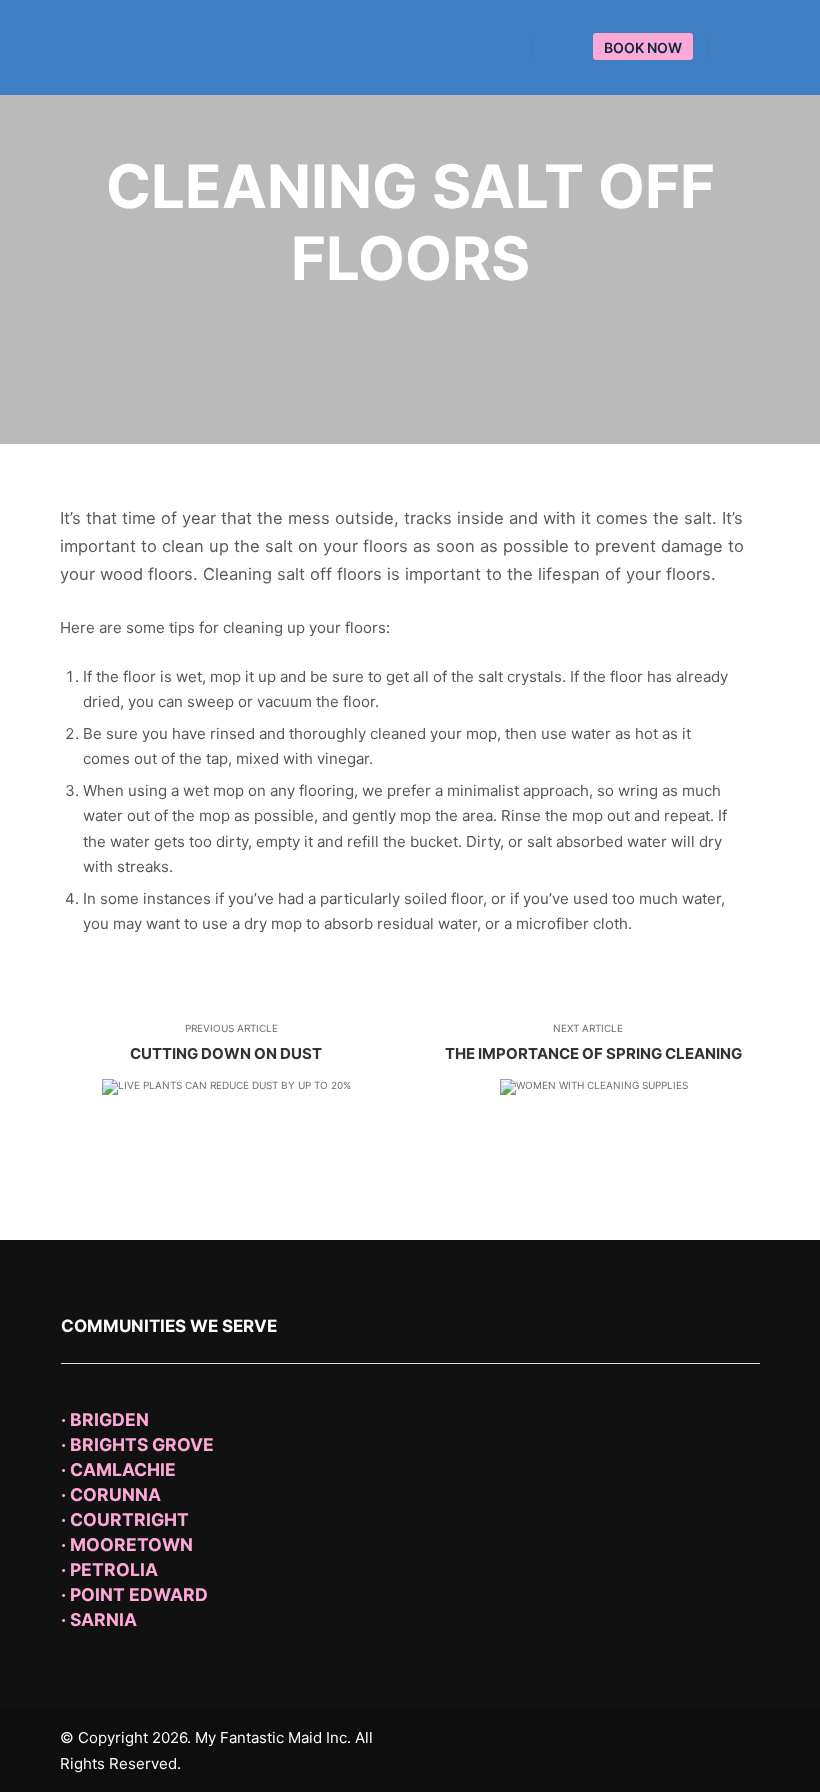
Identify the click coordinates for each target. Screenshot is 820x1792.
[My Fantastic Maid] (140, 47)
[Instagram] (767, 48)
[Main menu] (565, 49)
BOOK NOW (643, 47)
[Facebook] (737, 48)
